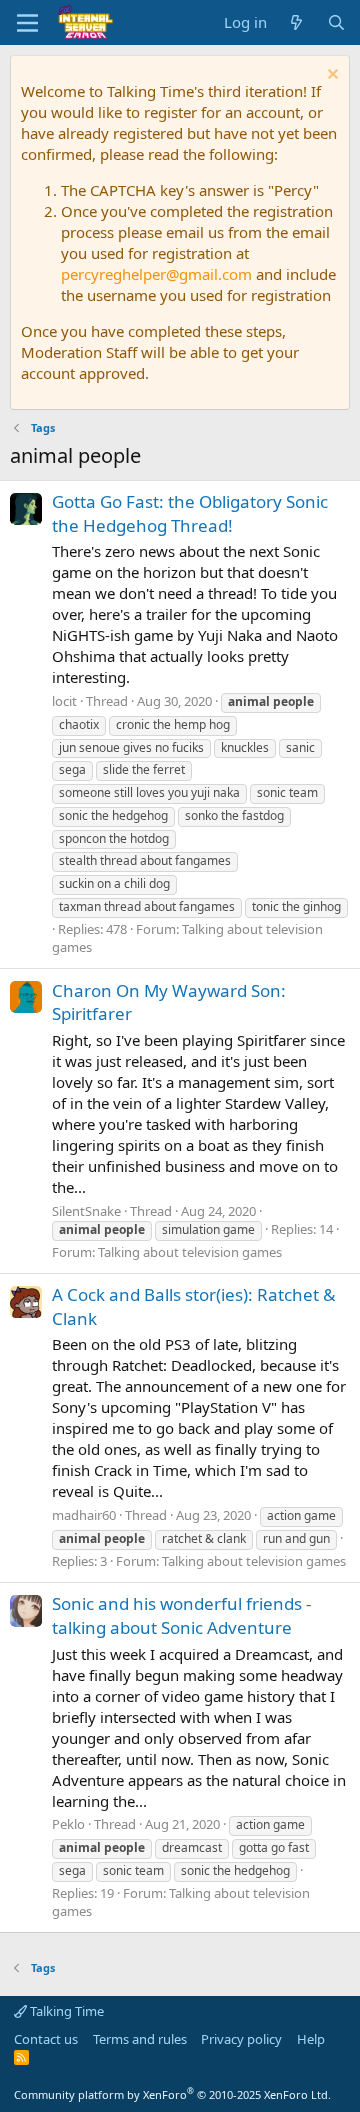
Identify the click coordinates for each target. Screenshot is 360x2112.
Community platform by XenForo (172, 2094)
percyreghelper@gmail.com (156, 274)
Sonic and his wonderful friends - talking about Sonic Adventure (181, 1615)
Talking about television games (190, 1252)
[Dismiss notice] (330, 76)
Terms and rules (140, 2039)
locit (64, 701)
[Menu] (27, 23)
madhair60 (84, 1515)
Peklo (68, 1824)
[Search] (336, 22)
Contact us (46, 2039)
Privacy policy (241, 2039)
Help (311, 2039)
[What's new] (296, 22)
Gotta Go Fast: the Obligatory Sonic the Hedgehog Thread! (190, 513)
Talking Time (65, 2011)
